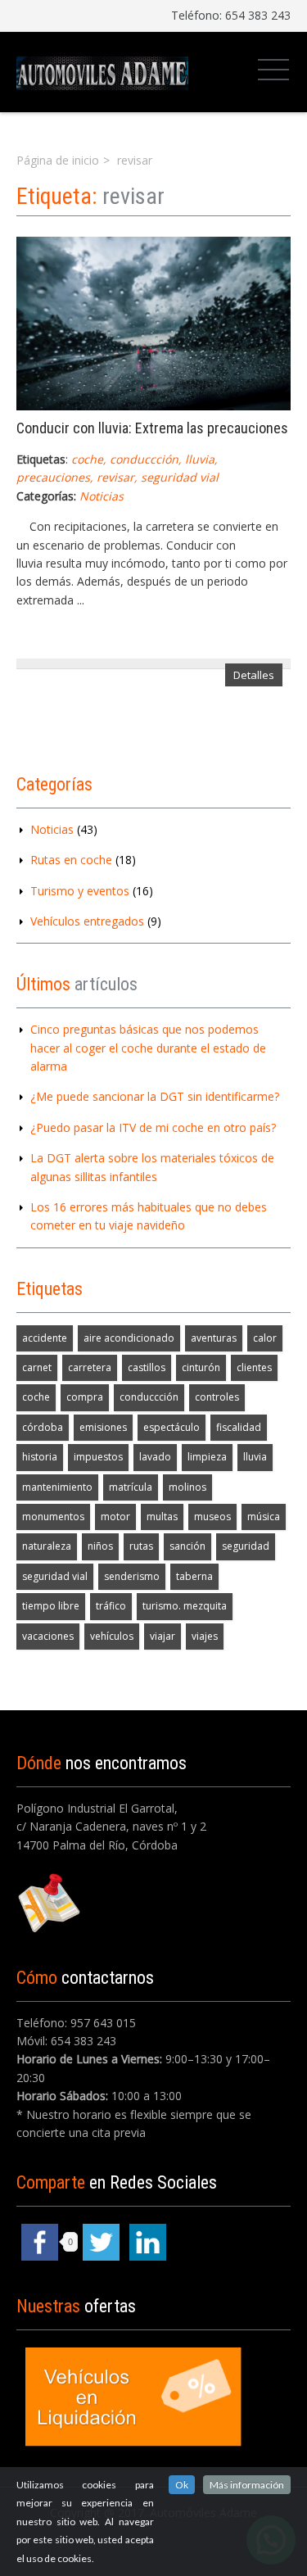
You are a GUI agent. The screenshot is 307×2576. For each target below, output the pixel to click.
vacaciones (48, 1636)
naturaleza (47, 1546)
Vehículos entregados (87, 921)
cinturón (201, 1367)
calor (265, 1338)
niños (100, 1546)
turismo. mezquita (185, 1606)
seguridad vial (180, 477)
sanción (187, 1546)
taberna (194, 1576)
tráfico (111, 1606)
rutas (141, 1546)
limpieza (207, 1457)
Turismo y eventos (80, 891)
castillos (147, 1367)
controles (217, 1397)
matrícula (131, 1487)
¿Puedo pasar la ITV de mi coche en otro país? (153, 1127)
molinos (187, 1487)
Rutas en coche (71, 860)
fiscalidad (239, 1427)
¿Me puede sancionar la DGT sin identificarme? (155, 1096)
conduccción (144, 459)
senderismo (132, 1576)
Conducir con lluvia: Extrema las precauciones (152, 428)
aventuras (214, 1338)
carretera (90, 1367)
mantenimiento (57, 1487)
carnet (37, 1367)
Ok (182, 2485)
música (264, 1517)
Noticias (102, 496)
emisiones (103, 1427)
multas (162, 1517)
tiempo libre (51, 1606)
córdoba (43, 1427)
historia (40, 1457)
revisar (115, 477)
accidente (45, 1338)
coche (87, 459)
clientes (254, 1367)
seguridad (246, 1546)
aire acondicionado (129, 1338)
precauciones (53, 477)
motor (115, 1517)
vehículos (112, 1636)
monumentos (53, 1517)
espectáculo (172, 1427)
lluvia (200, 459)
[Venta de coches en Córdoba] (102, 72)
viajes (205, 1636)
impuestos (98, 1457)
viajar (163, 1636)
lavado (155, 1457)
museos (212, 1517)
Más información (247, 2485)
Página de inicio (58, 160)
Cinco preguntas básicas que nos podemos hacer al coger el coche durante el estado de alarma (148, 1048)
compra (85, 1397)
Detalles (254, 675)
